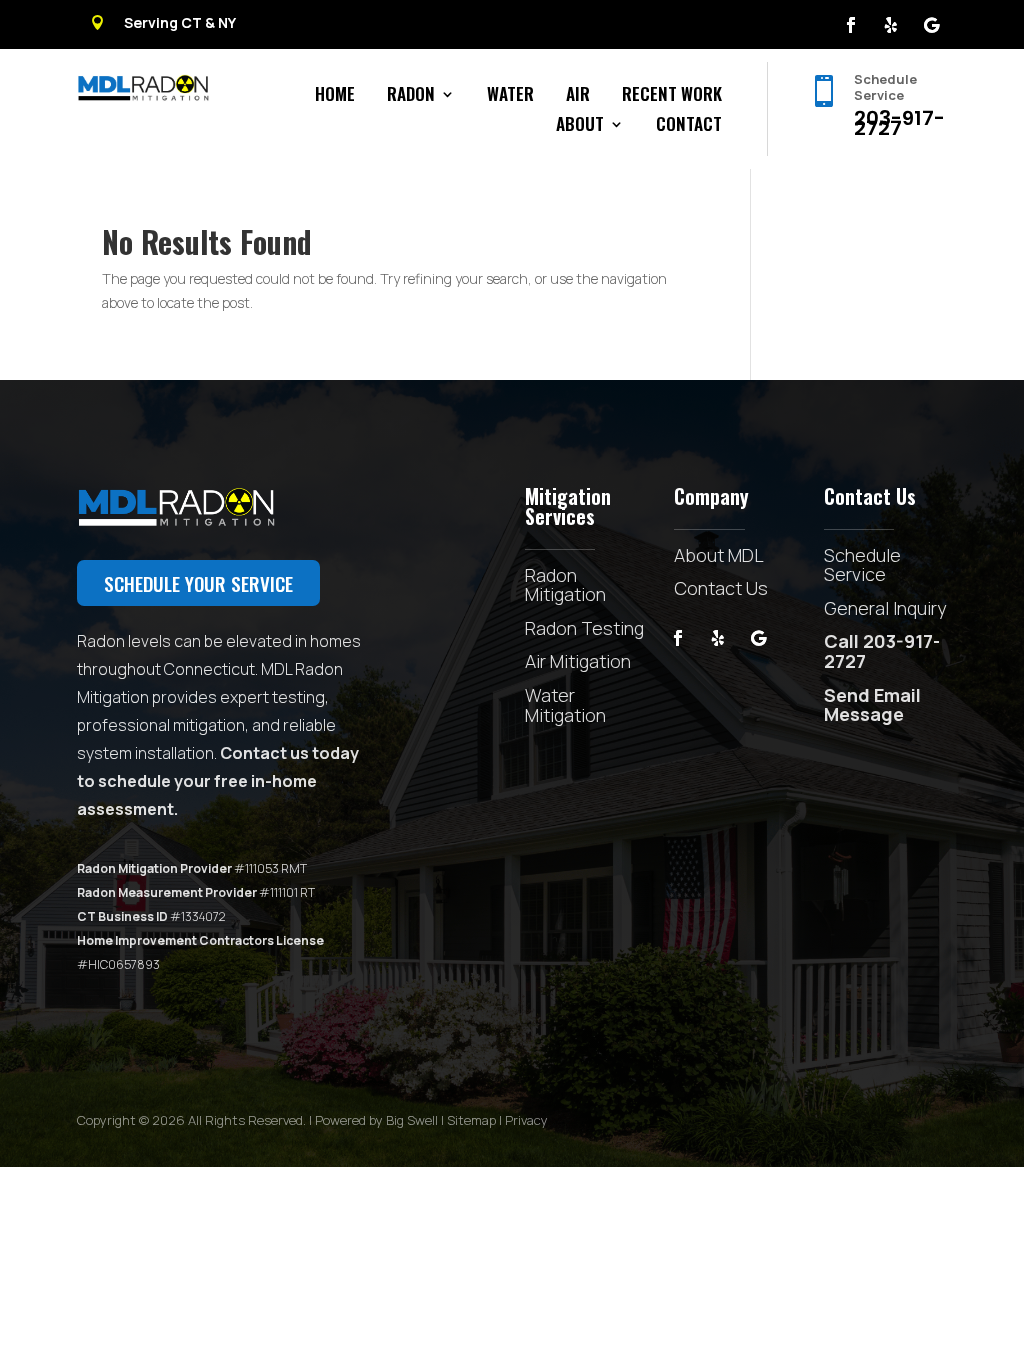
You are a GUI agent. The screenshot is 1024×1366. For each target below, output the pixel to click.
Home (335, 96)
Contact (689, 126)
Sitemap (471, 1120)
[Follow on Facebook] (851, 25)
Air (578, 96)
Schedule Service (862, 565)
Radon (411, 96)
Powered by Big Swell (376, 1120)
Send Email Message (872, 705)
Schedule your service (198, 583)
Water (510, 96)
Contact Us (721, 588)
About (580, 126)
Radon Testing (584, 628)
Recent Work (672, 96)
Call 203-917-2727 (882, 651)
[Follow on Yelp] (891, 25)
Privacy (526, 1120)
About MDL (719, 555)
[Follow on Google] (931, 25)
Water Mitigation (565, 705)
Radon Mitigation (565, 585)
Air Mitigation (578, 661)
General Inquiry (885, 608)
